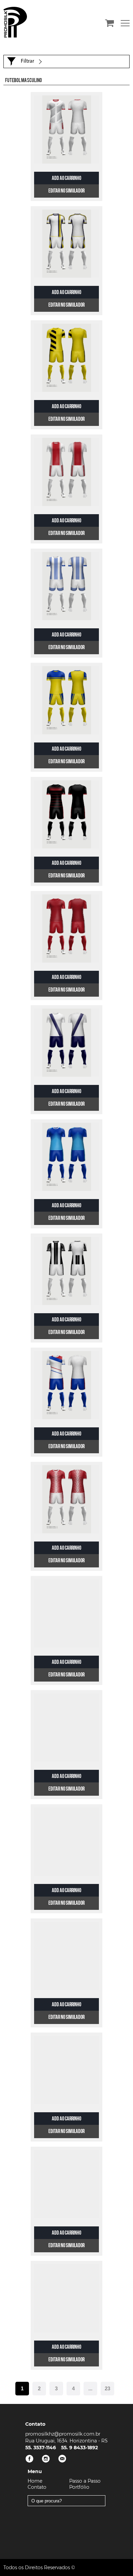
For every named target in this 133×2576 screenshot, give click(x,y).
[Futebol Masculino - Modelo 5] (66, 586)
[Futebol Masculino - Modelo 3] (66, 358)
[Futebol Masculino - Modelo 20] (66, 2298)
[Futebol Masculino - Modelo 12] (66, 1385)
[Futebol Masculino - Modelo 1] (66, 129)
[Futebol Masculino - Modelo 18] (66, 2070)
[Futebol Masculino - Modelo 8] (66, 929)
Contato (37, 2487)
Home (35, 2481)
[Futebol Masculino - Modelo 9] (66, 1043)
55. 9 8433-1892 (79, 2448)
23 (107, 2388)
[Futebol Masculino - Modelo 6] (66, 700)
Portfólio (79, 2487)
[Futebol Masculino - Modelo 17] (66, 1956)
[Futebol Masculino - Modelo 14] (66, 1613)
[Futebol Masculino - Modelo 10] (66, 1157)
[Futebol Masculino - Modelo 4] (66, 472)
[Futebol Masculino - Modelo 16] (66, 1842)
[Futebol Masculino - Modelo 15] (66, 1728)
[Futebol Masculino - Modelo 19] (66, 2184)
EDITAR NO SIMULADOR (66, 191)
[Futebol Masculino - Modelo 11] (66, 1271)
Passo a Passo (85, 2481)
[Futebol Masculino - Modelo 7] (66, 814)
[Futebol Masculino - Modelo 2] (66, 244)
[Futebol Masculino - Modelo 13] (66, 1499)
